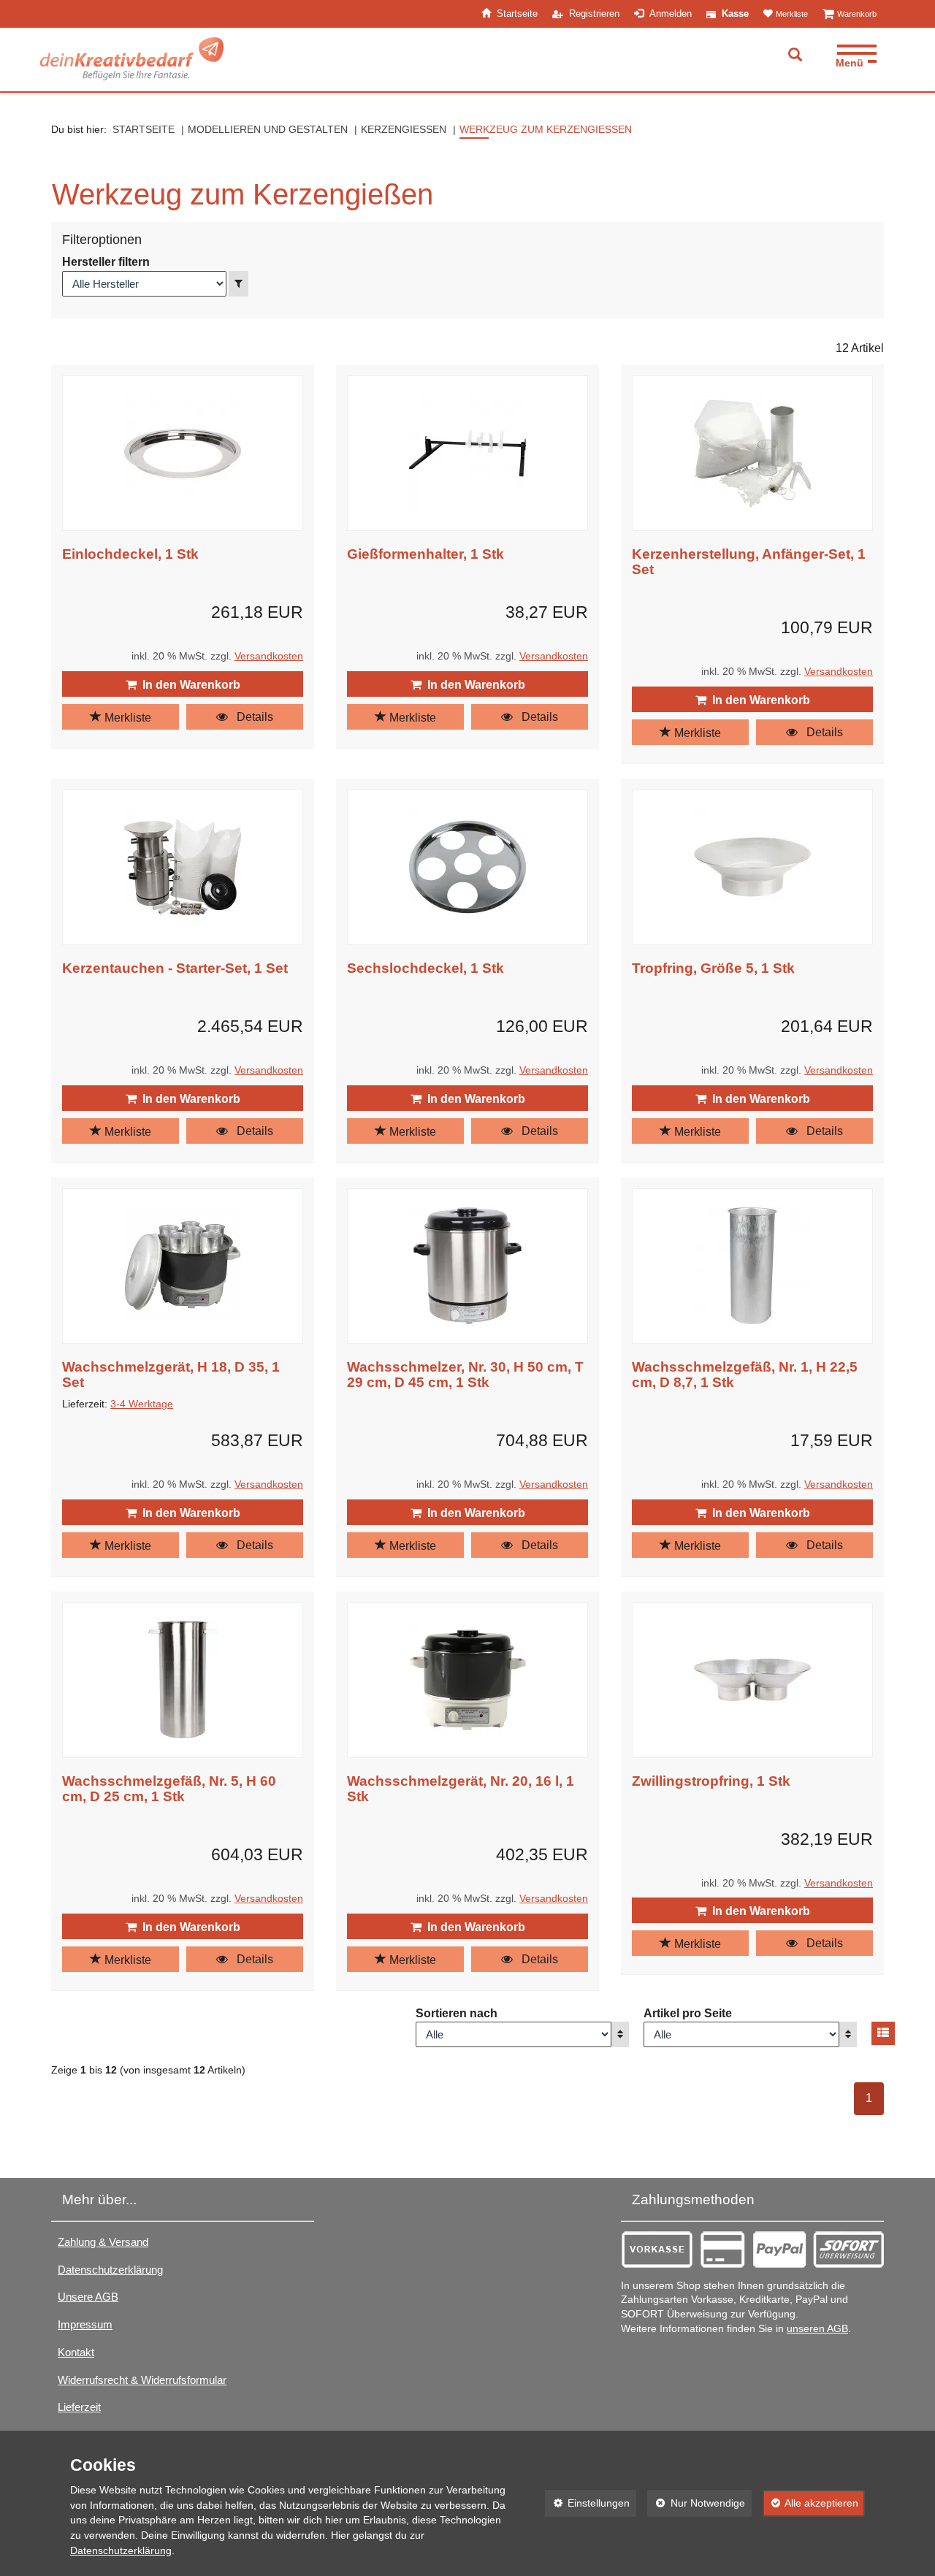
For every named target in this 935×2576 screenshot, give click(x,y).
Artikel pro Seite (688, 2013)
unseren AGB (817, 2329)
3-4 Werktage (142, 1404)
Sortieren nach (457, 2013)
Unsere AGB (88, 2297)
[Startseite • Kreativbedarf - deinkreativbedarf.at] (132, 59)
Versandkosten (269, 656)
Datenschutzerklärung (110, 2270)
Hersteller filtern (106, 262)
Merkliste (126, 718)
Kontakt (76, 2352)
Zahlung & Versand (103, 2242)
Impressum (85, 2324)
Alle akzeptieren (811, 2503)
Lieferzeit (79, 2407)
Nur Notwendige (696, 2503)
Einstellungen (588, 2503)
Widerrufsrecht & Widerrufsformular (142, 2380)
